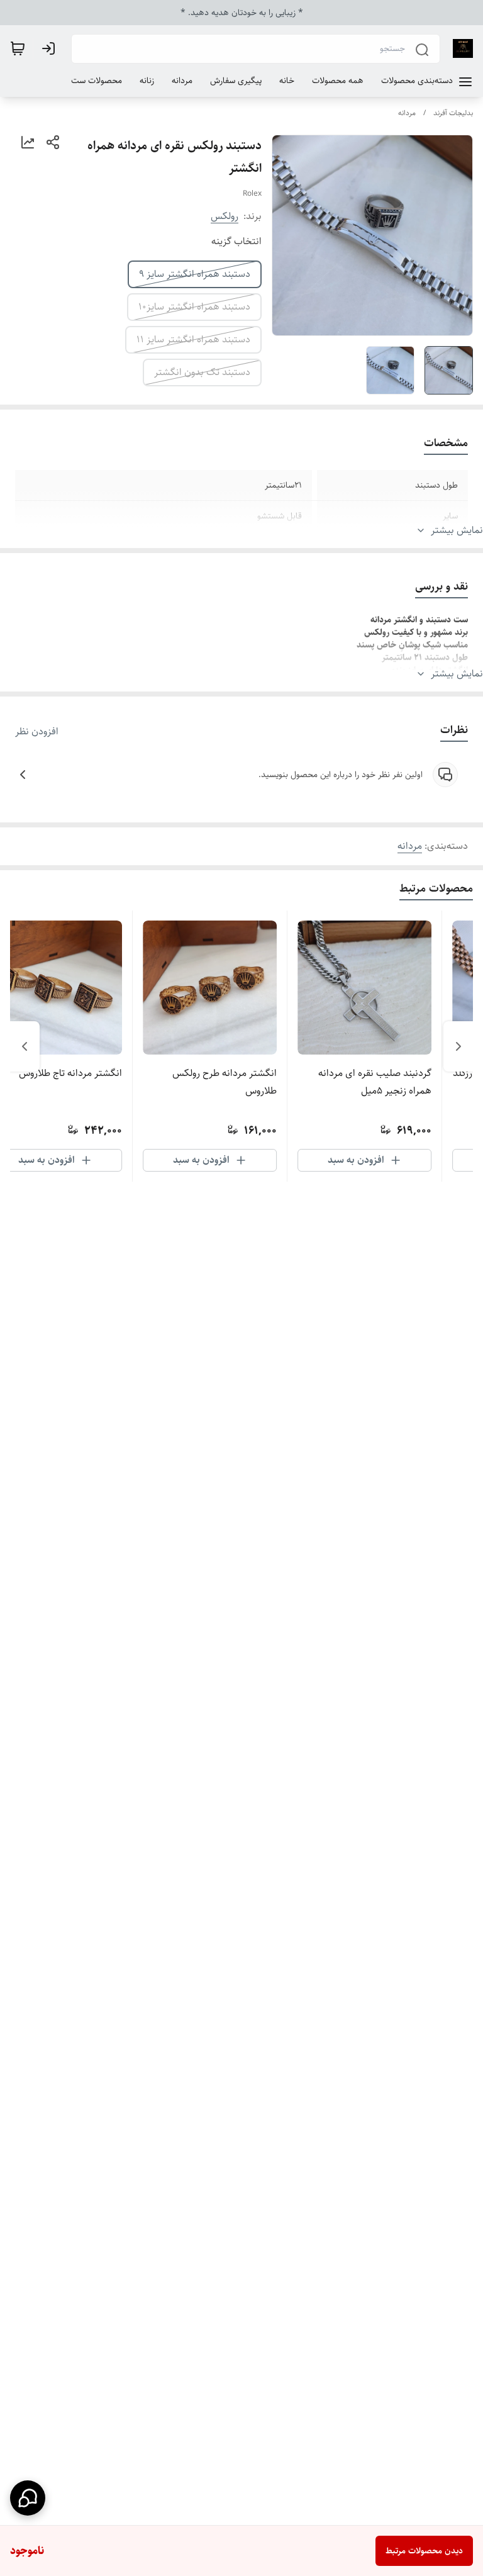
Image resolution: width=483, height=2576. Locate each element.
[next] (25, 1046)
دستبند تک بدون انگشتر (202, 372)
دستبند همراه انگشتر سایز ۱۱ (193, 339)
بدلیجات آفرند (453, 113)
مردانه (407, 113)
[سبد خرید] (18, 48)
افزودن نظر (37, 732)
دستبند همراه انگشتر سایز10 (194, 307)
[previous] (458, 1046)
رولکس (225, 216)
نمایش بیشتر (457, 530)
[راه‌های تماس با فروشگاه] (28, 2498)
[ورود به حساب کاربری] (51, 48)
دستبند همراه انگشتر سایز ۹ (195, 274)
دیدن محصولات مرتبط (424, 2551)
